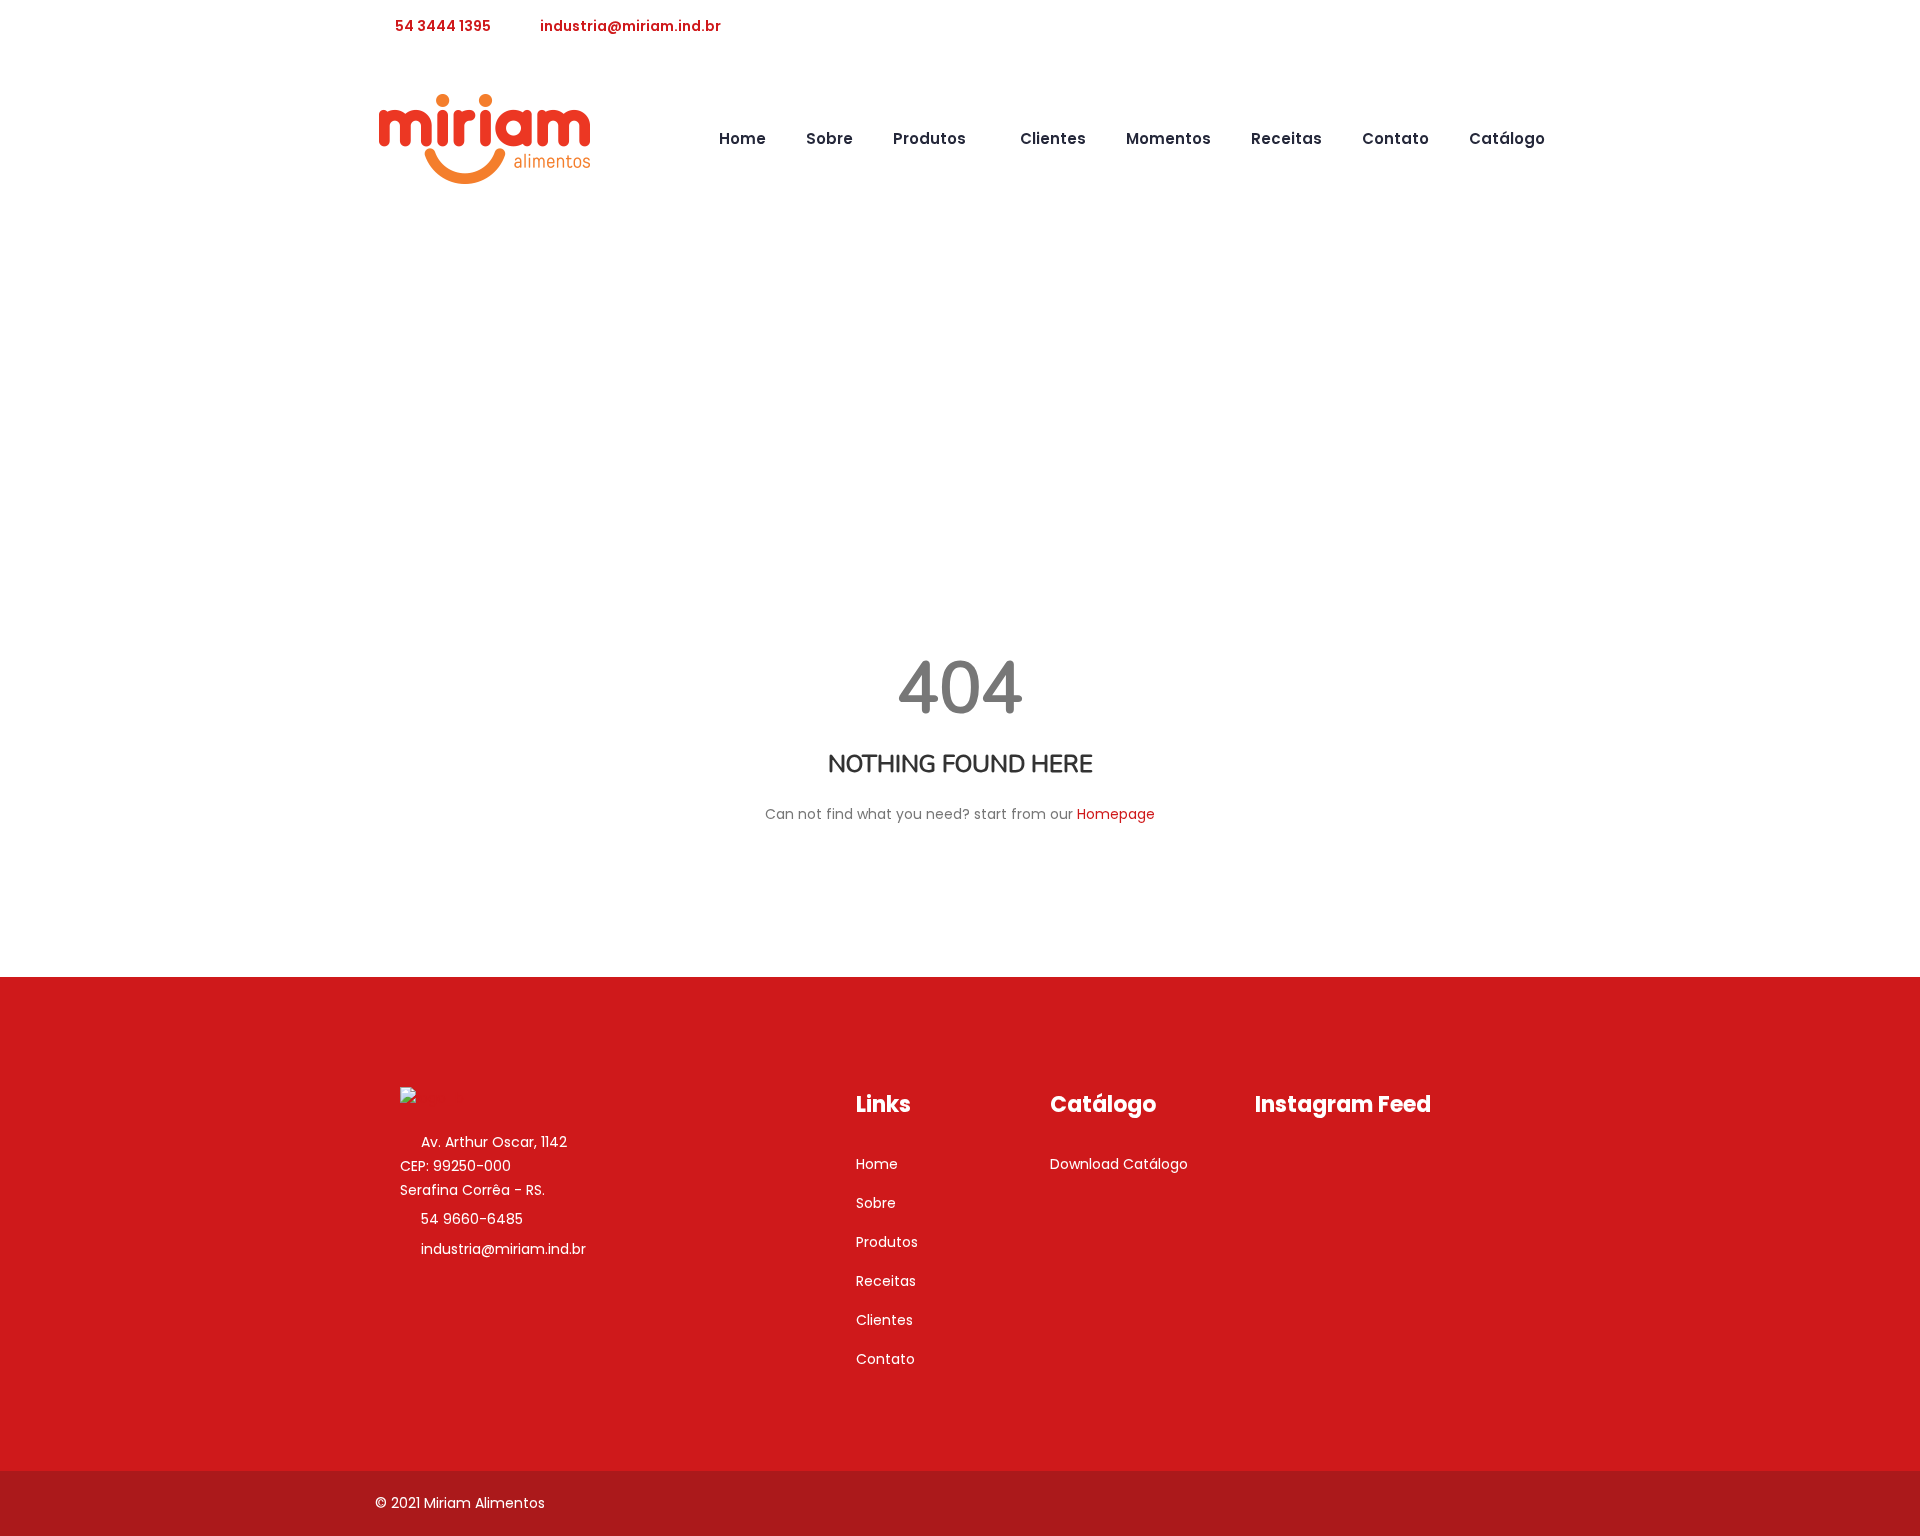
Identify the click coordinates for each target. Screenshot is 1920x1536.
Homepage (1116, 814)
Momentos (1168, 138)
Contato (1395, 138)
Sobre (829, 138)
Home (742, 138)
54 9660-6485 (472, 1219)
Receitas (1286, 138)
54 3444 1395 (443, 26)
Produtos (929, 138)
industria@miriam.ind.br (630, 26)
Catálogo (1507, 138)
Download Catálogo (1119, 1164)
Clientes (1053, 138)
